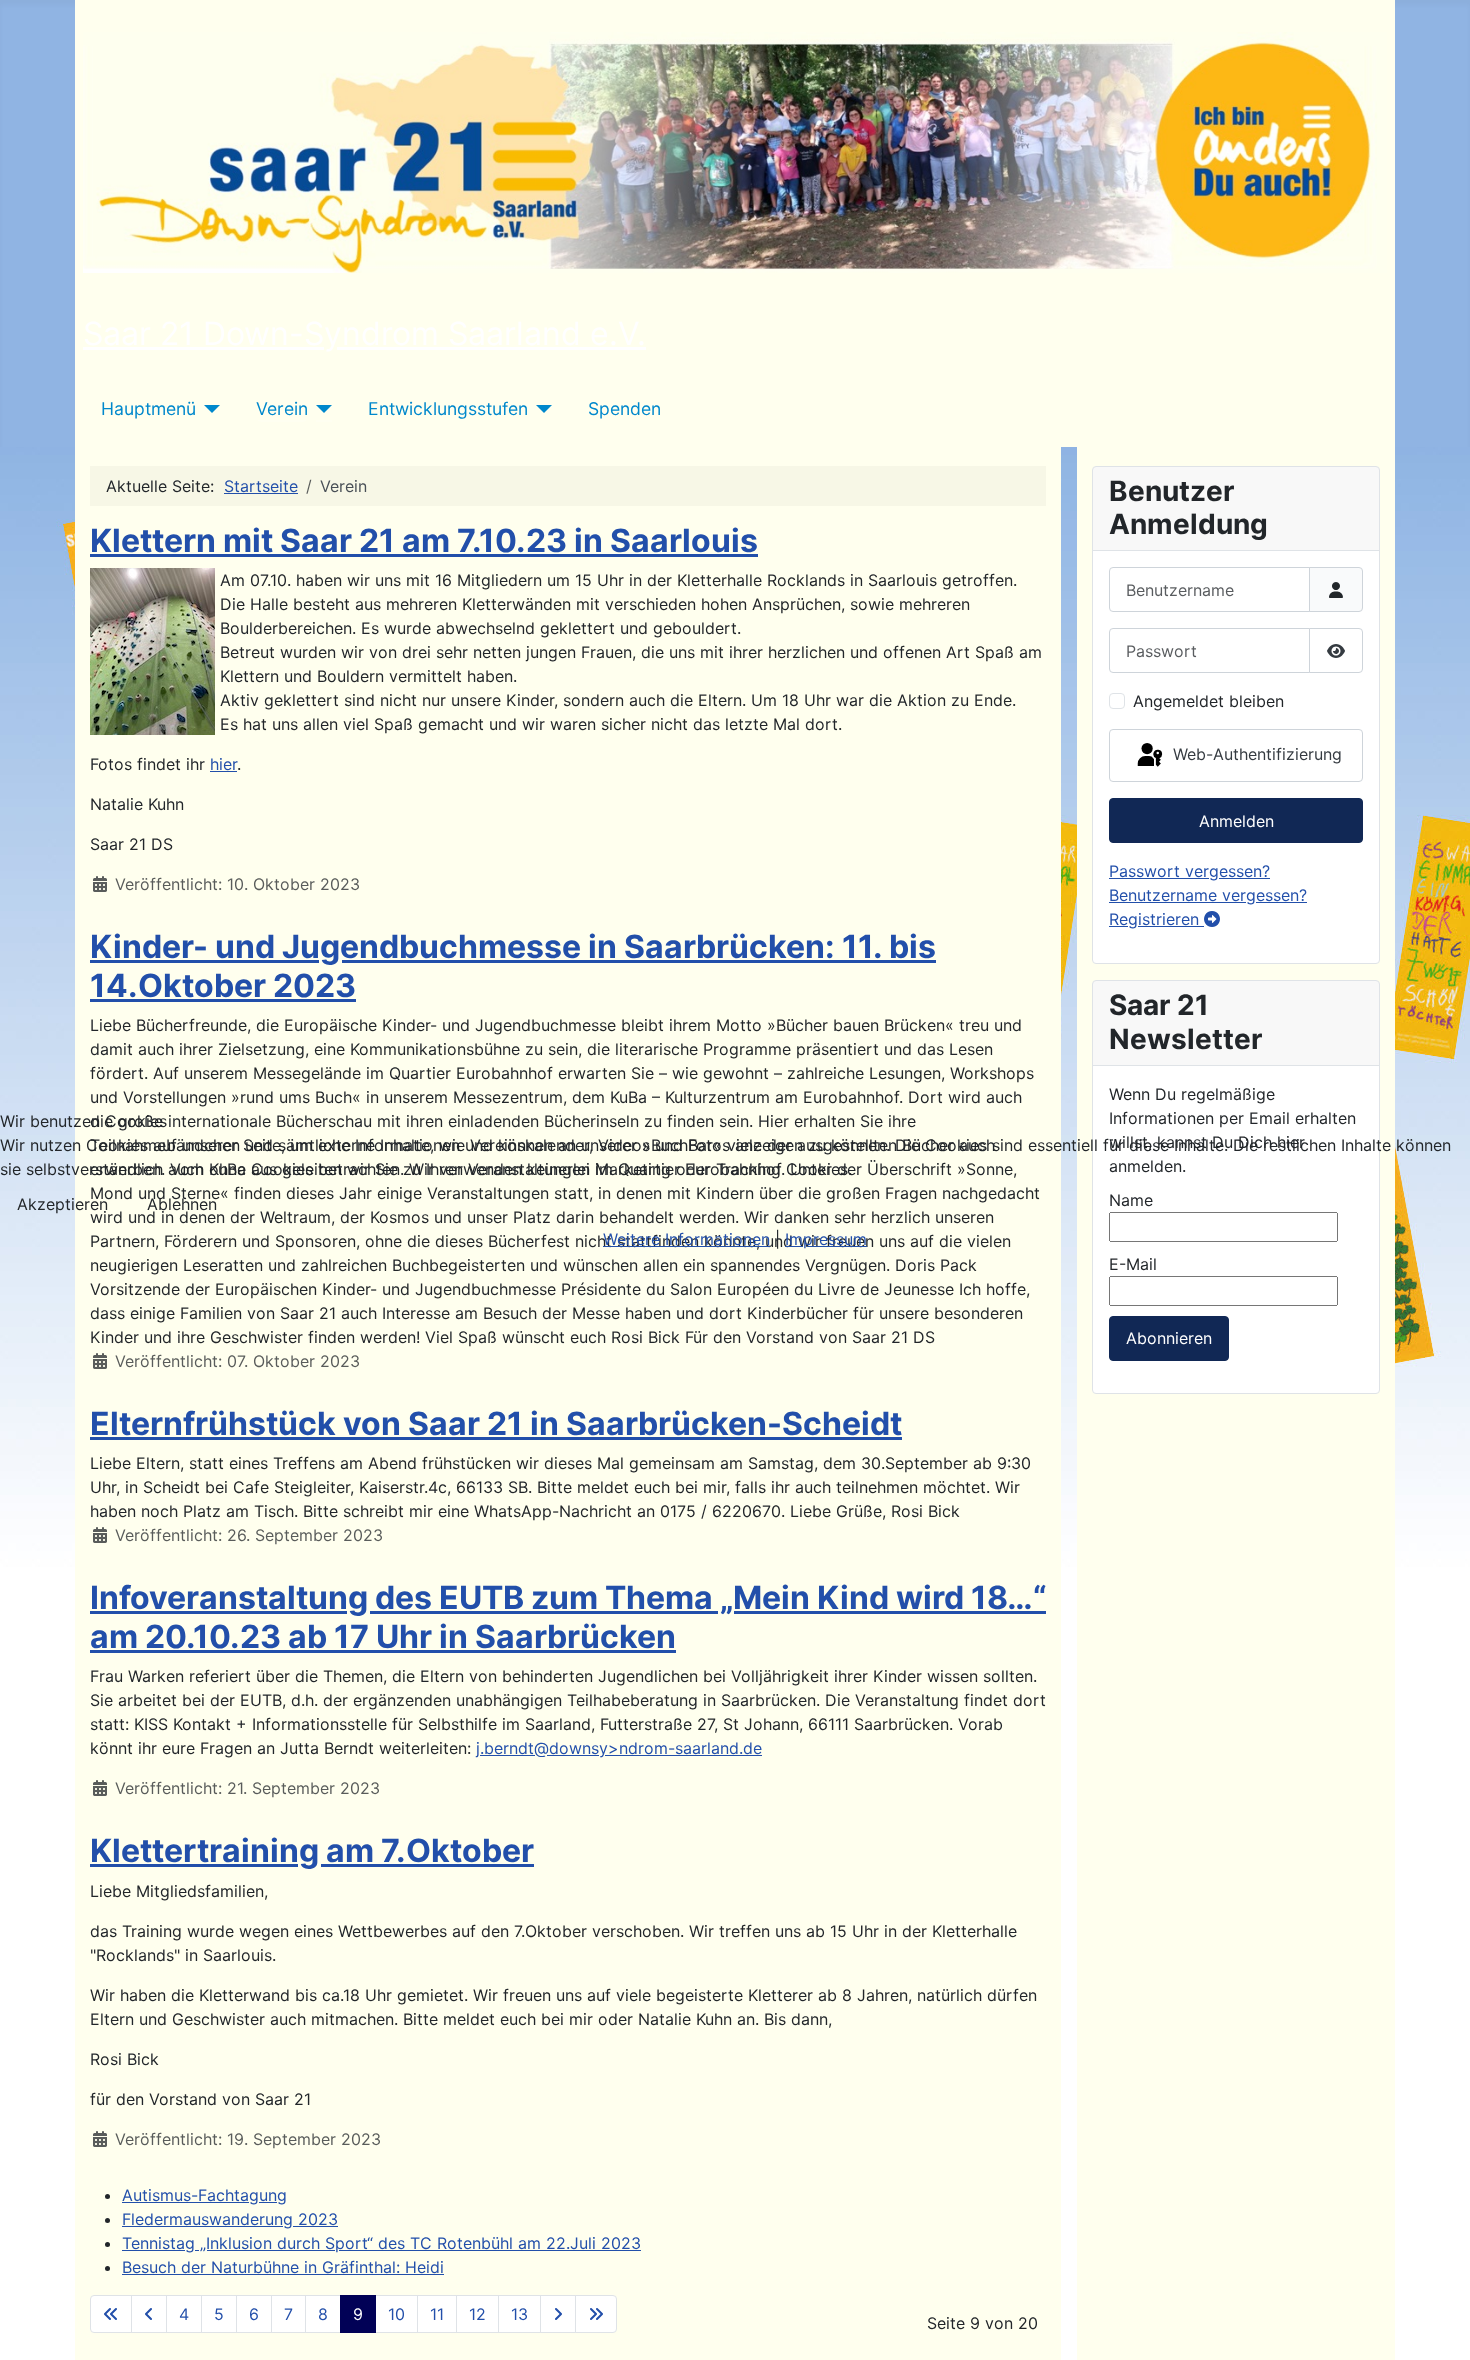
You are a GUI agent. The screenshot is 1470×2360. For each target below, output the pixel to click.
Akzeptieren (62, 1204)
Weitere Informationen (686, 1239)
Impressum (826, 1239)
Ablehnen (182, 1204)
